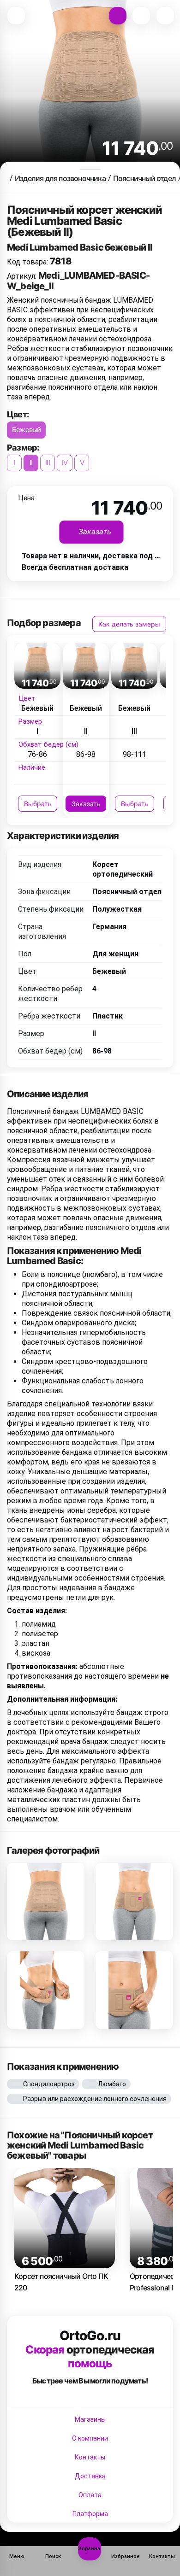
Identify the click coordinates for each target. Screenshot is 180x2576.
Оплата (90, 2495)
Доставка (90, 2476)
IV (65, 463)
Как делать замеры (129, 624)
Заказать (86, 804)
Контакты (90, 2457)
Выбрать (38, 804)
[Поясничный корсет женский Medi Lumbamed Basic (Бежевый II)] (46, 1902)
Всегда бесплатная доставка (75, 567)
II (31, 463)
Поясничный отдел (144, 178)
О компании (90, 2438)
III (48, 463)
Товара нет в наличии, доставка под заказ (98, 556)
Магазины (90, 2419)
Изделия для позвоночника (60, 178)
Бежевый (26, 430)
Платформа (90, 2514)
